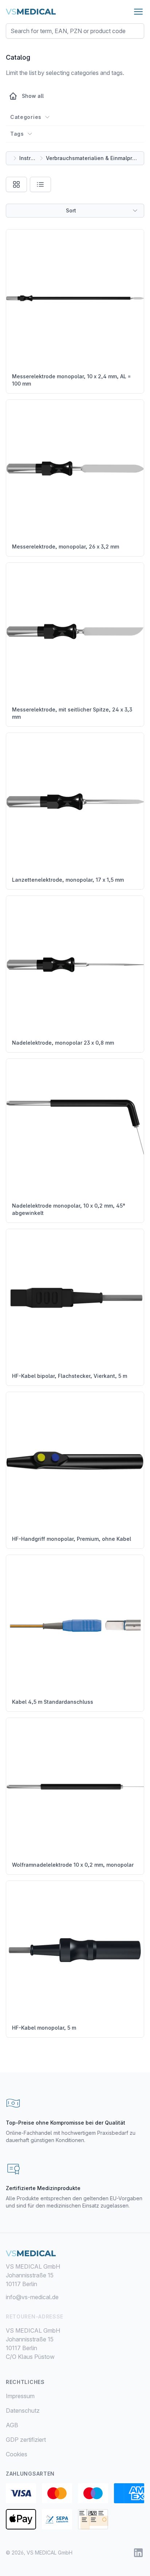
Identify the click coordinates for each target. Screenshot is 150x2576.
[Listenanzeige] (40, 184)
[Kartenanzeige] (16, 184)
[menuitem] (75, 2396)
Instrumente (28, 158)
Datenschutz (23, 2410)
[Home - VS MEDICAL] (31, 12)
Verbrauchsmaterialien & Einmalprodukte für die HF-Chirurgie (92, 158)
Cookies (17, 2454)
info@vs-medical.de (32, 2297)
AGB (12, 2425)
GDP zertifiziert (26, 2440)
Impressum (20, 2396)
